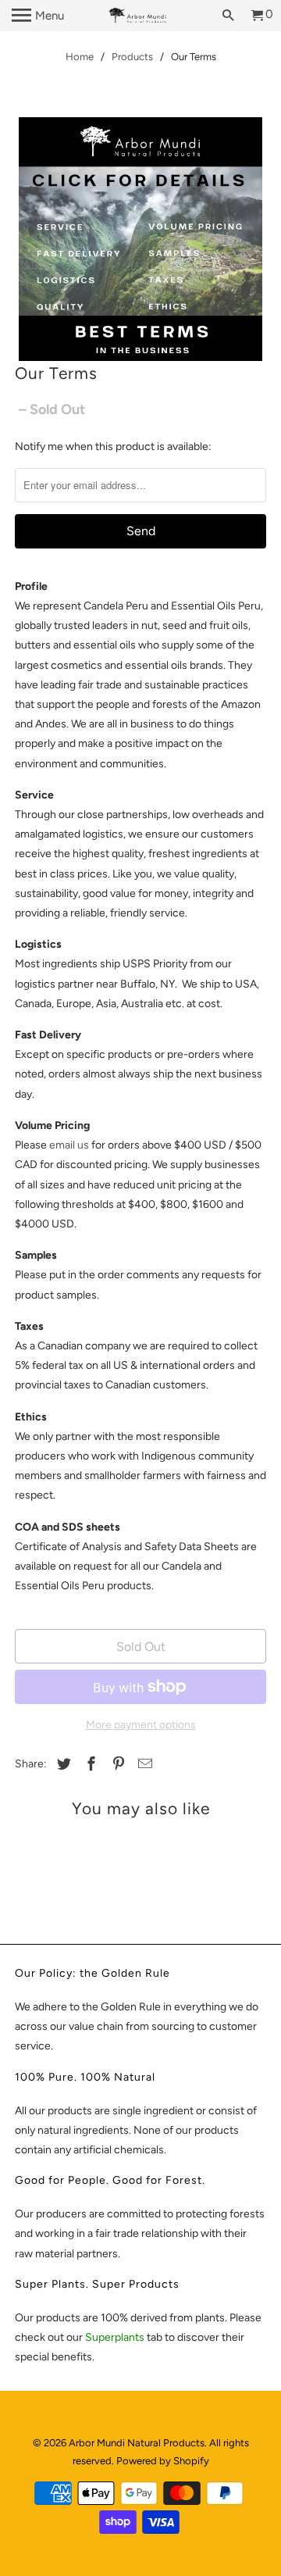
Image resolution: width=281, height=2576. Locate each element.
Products (132, 57)
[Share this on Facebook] (89, 1764)
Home (80, 57)
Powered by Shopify (163, 2461)
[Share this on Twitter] (62, 1764)
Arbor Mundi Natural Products (137, 2443)
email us (69, 1145)
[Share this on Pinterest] (116, 1764)
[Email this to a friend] (143, 1764)
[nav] (38, 16)
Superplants (116, 2337)
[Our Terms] (140, 239)
